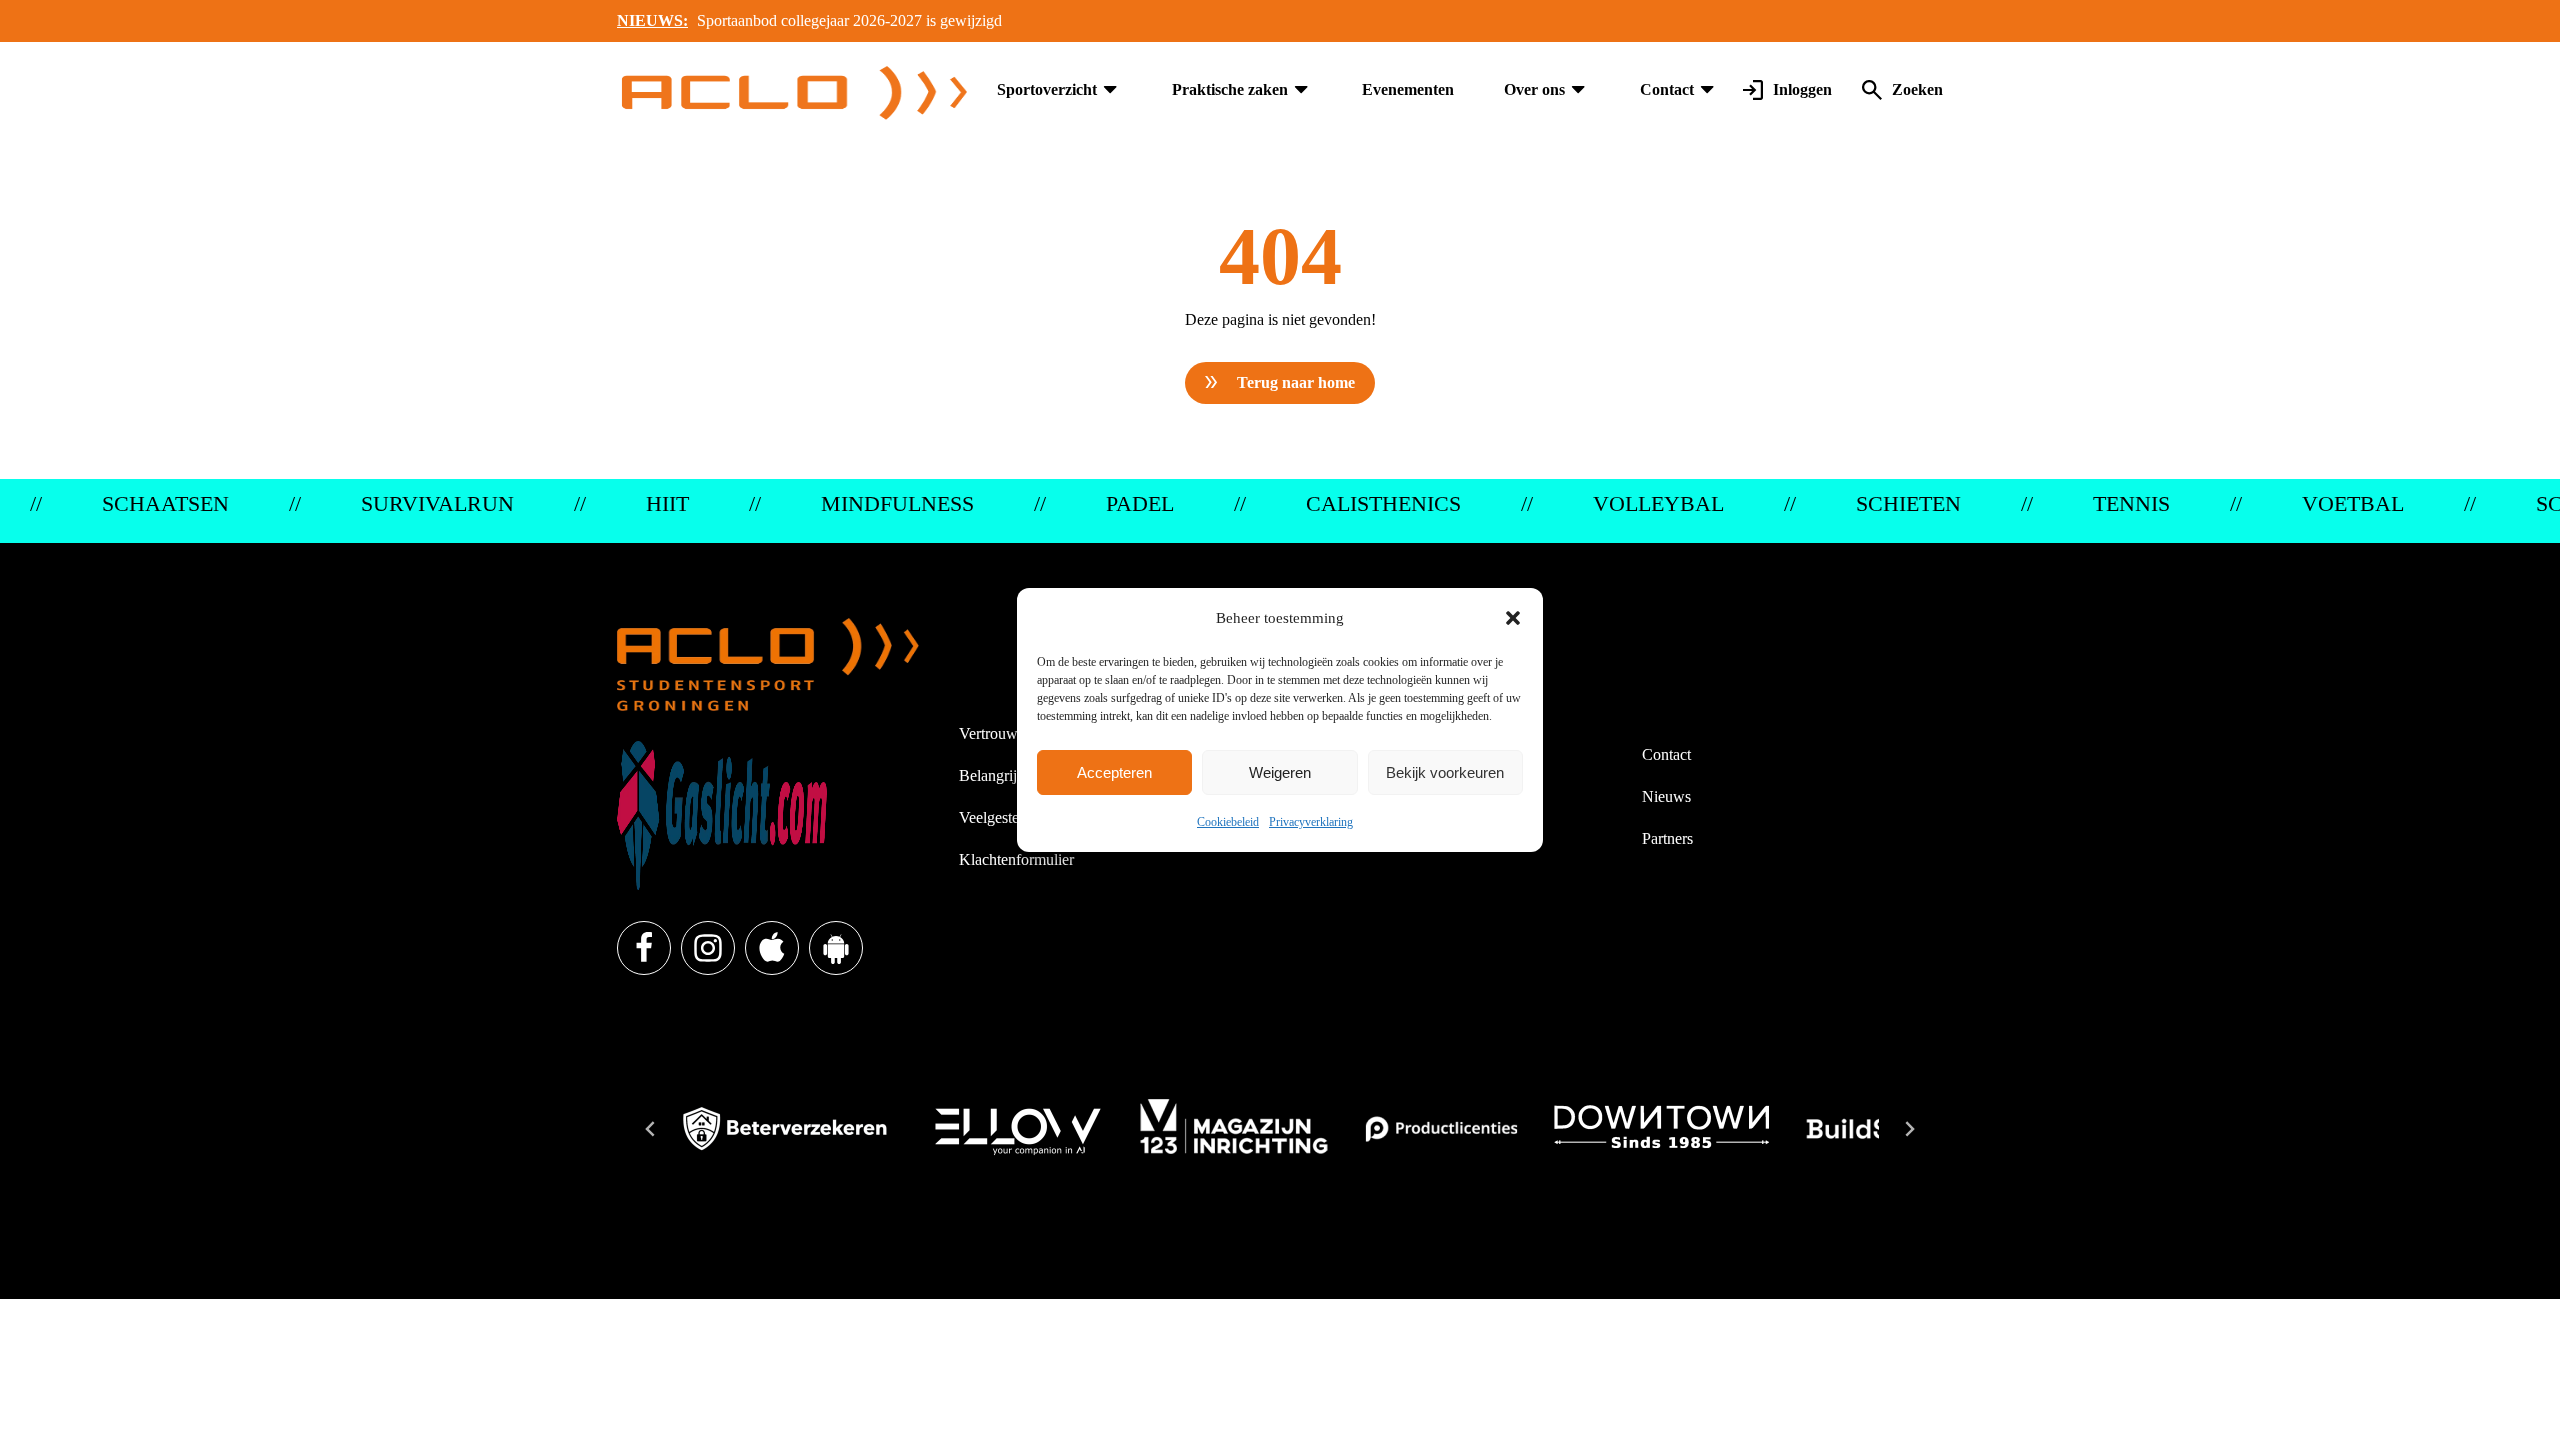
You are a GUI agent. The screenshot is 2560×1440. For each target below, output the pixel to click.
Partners (1667, 838)
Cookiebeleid (1228, 822)
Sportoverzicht (1047, 89)
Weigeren (1280, 772)
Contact (1667, 89)
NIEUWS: (652, 20)
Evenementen (1408, 89)
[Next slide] (1909, 1129)
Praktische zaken (1230, 89)
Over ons (1534, 89)
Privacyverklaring (1311, 822)
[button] (1513, 618)
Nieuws (1666, 796)
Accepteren (1114, 772)
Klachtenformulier (1016, 859)
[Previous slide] (651, 1129)
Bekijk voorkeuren (1445, 772)
